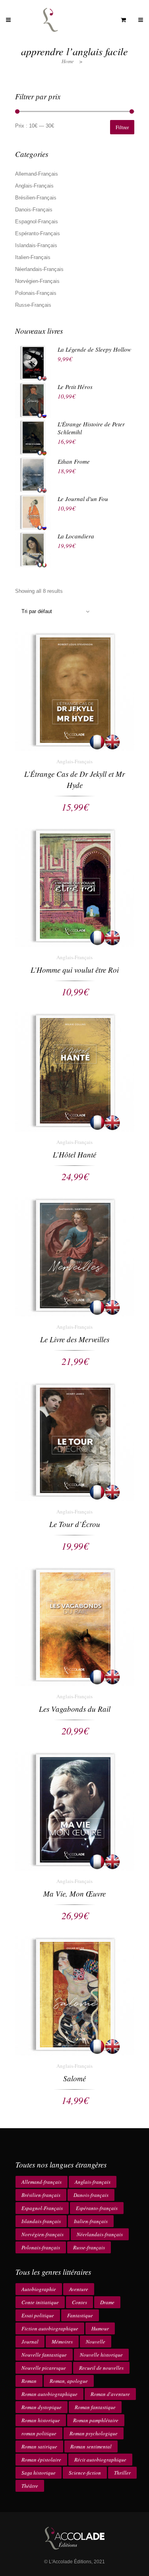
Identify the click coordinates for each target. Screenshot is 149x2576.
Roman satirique (39, 2446)
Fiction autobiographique (50, 2328)
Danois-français (91, 2195)
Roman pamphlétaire (96, 2420)
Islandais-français (41, 2221)
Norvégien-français (43, 2234)
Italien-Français (33, 257)
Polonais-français (41, 2247)
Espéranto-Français (38, 233)
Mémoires (62, 2342)
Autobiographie (39, 2289)
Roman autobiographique (49, 2394)
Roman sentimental (91, 2446)
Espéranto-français (97, 2208)
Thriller (122, 2473)
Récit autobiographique (100, 2460)
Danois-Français (34, 210)
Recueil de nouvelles (101, 2368)
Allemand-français (42, 2182)
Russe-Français (33, 305)
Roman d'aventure (110, 2394)
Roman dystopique (42, 2407)
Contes (79, 2302)
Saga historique (39, 2473)
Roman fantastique (95, 2407)
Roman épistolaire (41, 2460)
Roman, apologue (69, 2381)
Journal (30, 2342)
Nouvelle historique (101, 2355)
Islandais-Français (36, 245)
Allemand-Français (37, 174)
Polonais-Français (36, 293)
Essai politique (38, 2315)
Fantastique (80, 2315)
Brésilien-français (41, 2195)
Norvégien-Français (37, 281)
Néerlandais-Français (39, 269)
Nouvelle (96, 2342)
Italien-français (91, 2221)
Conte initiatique (40, 2302)
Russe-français (89, 2247)
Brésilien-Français (36, 198)
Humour (100, 2328)
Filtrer (122, 127)
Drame (107, 2302)
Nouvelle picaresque (44, 2368)
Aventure (79, 2289)
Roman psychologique (94, 2433)
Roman (29, 2381)
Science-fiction (85, 2473)
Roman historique (41, 2420)
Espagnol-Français (37, 222)
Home (68, 61)
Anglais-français (93, 2182)
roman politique (39, 2433)
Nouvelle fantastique (44, 2355)
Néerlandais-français (100, 2234)
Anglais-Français (34, 186)
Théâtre (30, 2486)
